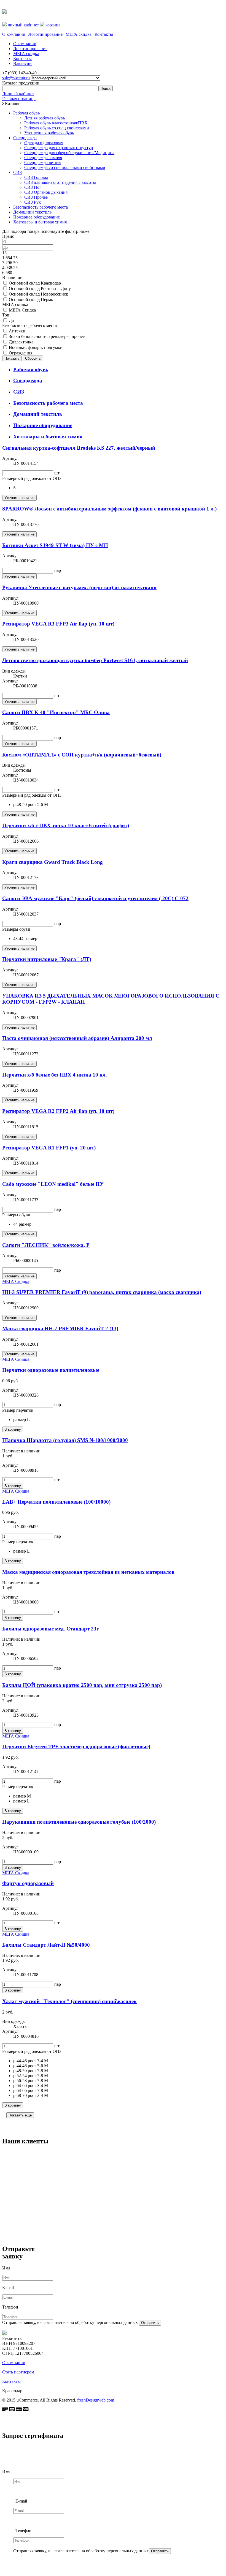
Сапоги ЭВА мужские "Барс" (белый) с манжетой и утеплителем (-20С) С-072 (95, 898)
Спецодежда (25, 138)
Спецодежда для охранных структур (59, 148)
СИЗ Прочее (36, 197)
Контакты (104, 34)
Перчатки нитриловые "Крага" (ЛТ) (47, 959)
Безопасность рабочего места (41, 207)
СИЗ (18, 172)
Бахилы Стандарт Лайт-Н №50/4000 (46, 1945)
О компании (14, 34)
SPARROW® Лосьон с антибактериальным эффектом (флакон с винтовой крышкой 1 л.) (109, 509)
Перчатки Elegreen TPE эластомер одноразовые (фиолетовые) (76, 1746)
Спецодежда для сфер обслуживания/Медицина (69, 153)
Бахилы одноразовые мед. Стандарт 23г (51, 1629)
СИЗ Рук (33, 202)
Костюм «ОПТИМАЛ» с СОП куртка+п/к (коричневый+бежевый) (82, 755)
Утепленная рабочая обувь (49, 133)
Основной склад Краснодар (35, 283)
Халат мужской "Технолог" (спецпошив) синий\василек (69, 2001)
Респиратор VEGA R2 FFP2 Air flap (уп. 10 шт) (58, 1111)
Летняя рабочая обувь (45, 118)
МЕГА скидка (79, 34)
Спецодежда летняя (43, 162)
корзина (52, 25)
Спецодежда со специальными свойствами (65, 167)
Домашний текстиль (32, 212)
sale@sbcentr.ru (16, 78)
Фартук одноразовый (28, 1883)
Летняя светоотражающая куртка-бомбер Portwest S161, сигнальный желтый (95, 660)
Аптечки (17, 331)
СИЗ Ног (33, 187)
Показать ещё (20, 2115)
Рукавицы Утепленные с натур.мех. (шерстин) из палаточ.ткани (79, 587)
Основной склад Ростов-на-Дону (40, 289)
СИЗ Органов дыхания (46, 192)
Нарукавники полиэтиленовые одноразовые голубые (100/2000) (79, 1822)
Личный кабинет (18, 94)
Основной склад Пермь (31, 300)
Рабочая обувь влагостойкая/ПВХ (56, 123)
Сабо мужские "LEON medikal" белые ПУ (53, 1184)
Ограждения (21, 353)
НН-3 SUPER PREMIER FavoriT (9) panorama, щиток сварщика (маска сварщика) (102, 1292)
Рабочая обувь (26, 113)
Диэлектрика (21, 342)
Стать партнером (18, 2372)
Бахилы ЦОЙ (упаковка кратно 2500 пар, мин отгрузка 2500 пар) (82, 1685)
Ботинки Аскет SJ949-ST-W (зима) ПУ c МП (55, 545)
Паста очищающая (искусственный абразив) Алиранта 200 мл (77, 1038)
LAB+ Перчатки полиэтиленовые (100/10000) (56, 1502)
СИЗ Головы (36, 177)
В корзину (13, 1429)
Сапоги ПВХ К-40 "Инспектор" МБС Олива (56, 712)
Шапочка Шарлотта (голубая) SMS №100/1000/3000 (65, 1440)
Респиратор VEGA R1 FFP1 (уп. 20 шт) (49, 1148)
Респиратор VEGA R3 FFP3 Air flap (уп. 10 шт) (58, 624)
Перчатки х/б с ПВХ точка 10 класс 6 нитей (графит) (66, 825)
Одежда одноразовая (44, 143)
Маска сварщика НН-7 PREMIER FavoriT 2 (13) (60, 1328)
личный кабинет (23, 25)
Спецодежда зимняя (43, 158)
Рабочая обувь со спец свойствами (57, 128)
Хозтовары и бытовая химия (40, 222)
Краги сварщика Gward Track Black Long (53, 862)
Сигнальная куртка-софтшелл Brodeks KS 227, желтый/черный (79, 448)
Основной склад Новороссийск (38, 294)
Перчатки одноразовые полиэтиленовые (51, 1370)
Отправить (150, 2323)
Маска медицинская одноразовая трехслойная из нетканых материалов (88, 1572)
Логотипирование (45, 34)
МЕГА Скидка (22, 310)
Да (11, 320)
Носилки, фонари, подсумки (36, 347)
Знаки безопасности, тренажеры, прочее (47, 336)
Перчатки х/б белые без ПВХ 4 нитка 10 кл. (55, 1075)
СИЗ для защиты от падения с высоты (60, 182)
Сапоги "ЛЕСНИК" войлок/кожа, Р (46, 1245)
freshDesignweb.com (96, 2400)
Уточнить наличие (19, 498)
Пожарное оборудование (37, 217)
